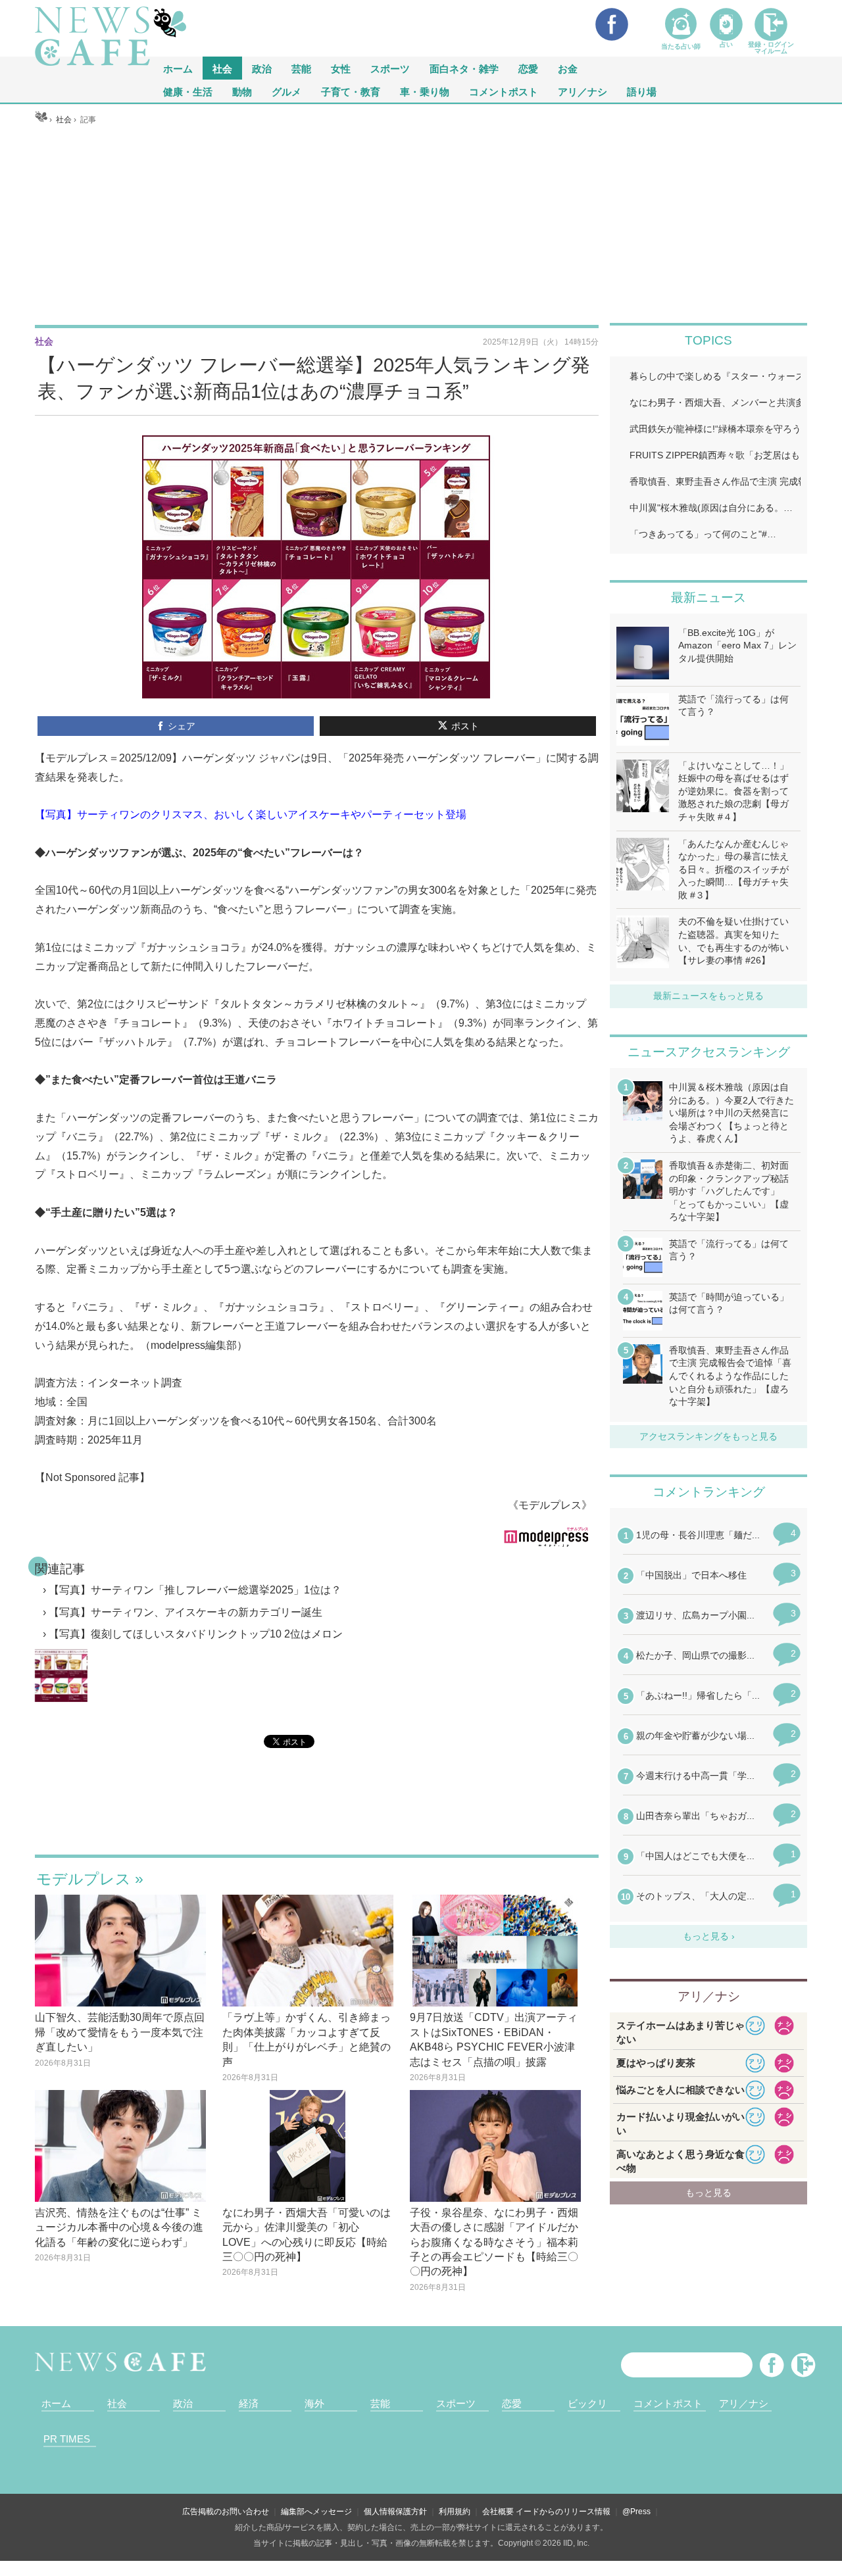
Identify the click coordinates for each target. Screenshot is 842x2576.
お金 (568, 68)
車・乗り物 (425, 91)
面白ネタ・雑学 (464, 68)
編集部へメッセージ (316, 2512)
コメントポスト (504, 91)
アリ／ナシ (582, 91)
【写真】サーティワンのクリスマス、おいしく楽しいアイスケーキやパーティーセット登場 (251, 814)
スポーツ (390, 68)
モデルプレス (84, 1879)
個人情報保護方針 (395, 2512)
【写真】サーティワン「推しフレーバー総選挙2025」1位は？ (195, 1590)
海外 (314, 2403)
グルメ (286, 91)
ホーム (56, 2403)
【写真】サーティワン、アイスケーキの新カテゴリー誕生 (186, 1612)
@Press (636, 2512)
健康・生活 (188, 91)
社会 (222, 68)
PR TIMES (67, 2439)
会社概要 (498, 2512)
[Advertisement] (421, 224)
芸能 (301, 68)
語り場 (642, 91)
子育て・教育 (351, 91)
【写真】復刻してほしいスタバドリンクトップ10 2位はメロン (196, 1634)
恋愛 (528, 68)
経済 (249, 2403)
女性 (341, 68)
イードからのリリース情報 (563, 2512)
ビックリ (587, 2403)
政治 (262, 68)
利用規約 (455, 2512)
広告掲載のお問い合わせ (226, 2512)
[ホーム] (41, 120)
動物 (242, 91)
